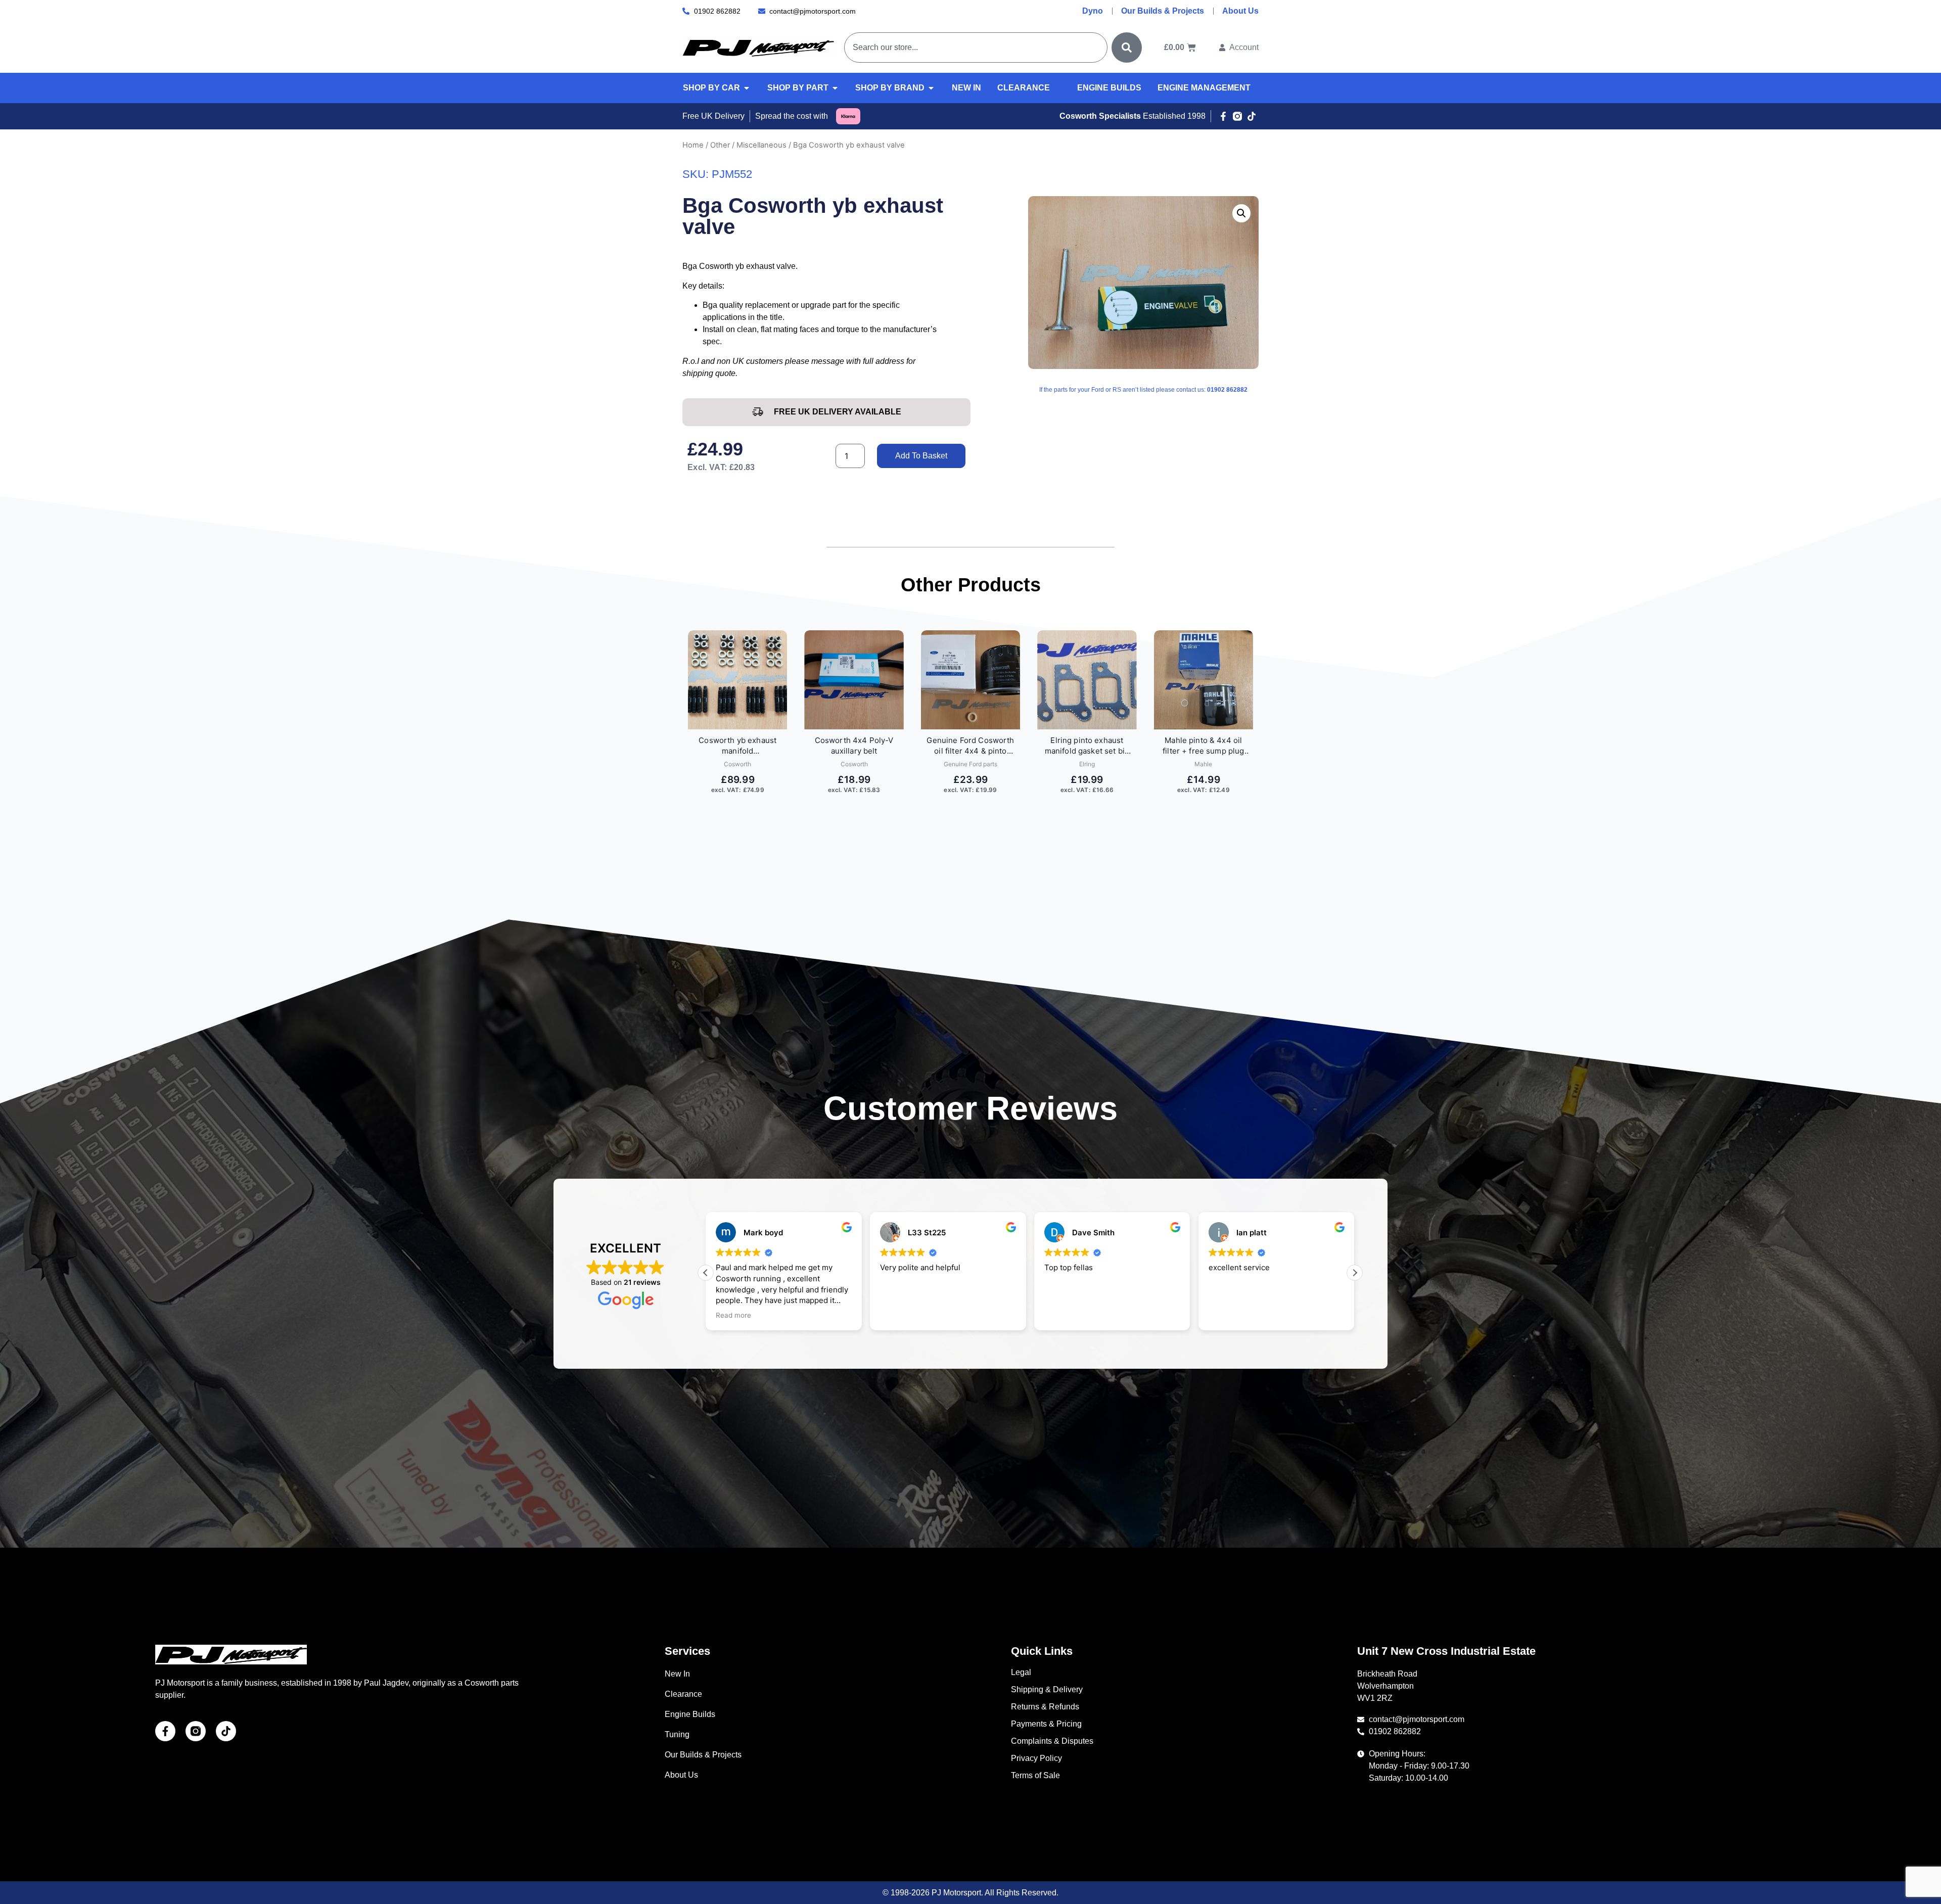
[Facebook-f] (1223, 116)
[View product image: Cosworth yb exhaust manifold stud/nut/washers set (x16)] (737, 680)
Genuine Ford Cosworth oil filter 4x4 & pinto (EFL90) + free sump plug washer (970, 746)
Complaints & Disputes (1052, 1741)
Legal (1021, 1672)
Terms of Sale (1035, 1775)
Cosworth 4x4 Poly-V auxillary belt (854, 746)
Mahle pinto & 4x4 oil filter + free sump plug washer (1203, 746)
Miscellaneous (761, 145)
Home (693, 145)
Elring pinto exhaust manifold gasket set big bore (1087, 746)
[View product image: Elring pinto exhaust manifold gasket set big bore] (1087, 680)
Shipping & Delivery (1047, 1689)
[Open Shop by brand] (931, 88)
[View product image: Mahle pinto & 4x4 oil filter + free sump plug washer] (1204, 680)
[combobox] (976, 48)
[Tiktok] (1252, 116)
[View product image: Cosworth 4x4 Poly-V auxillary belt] (854, 680)
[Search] (1127, 48)
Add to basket (921, 456)
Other (720, 145)
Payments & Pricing (1046, 1724)
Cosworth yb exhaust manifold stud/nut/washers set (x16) (737, 746)
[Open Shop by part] (835, 88)
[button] (1241, 213)
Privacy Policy (1036, 1758)
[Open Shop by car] (747, 88)
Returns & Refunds (1045, 1707)
